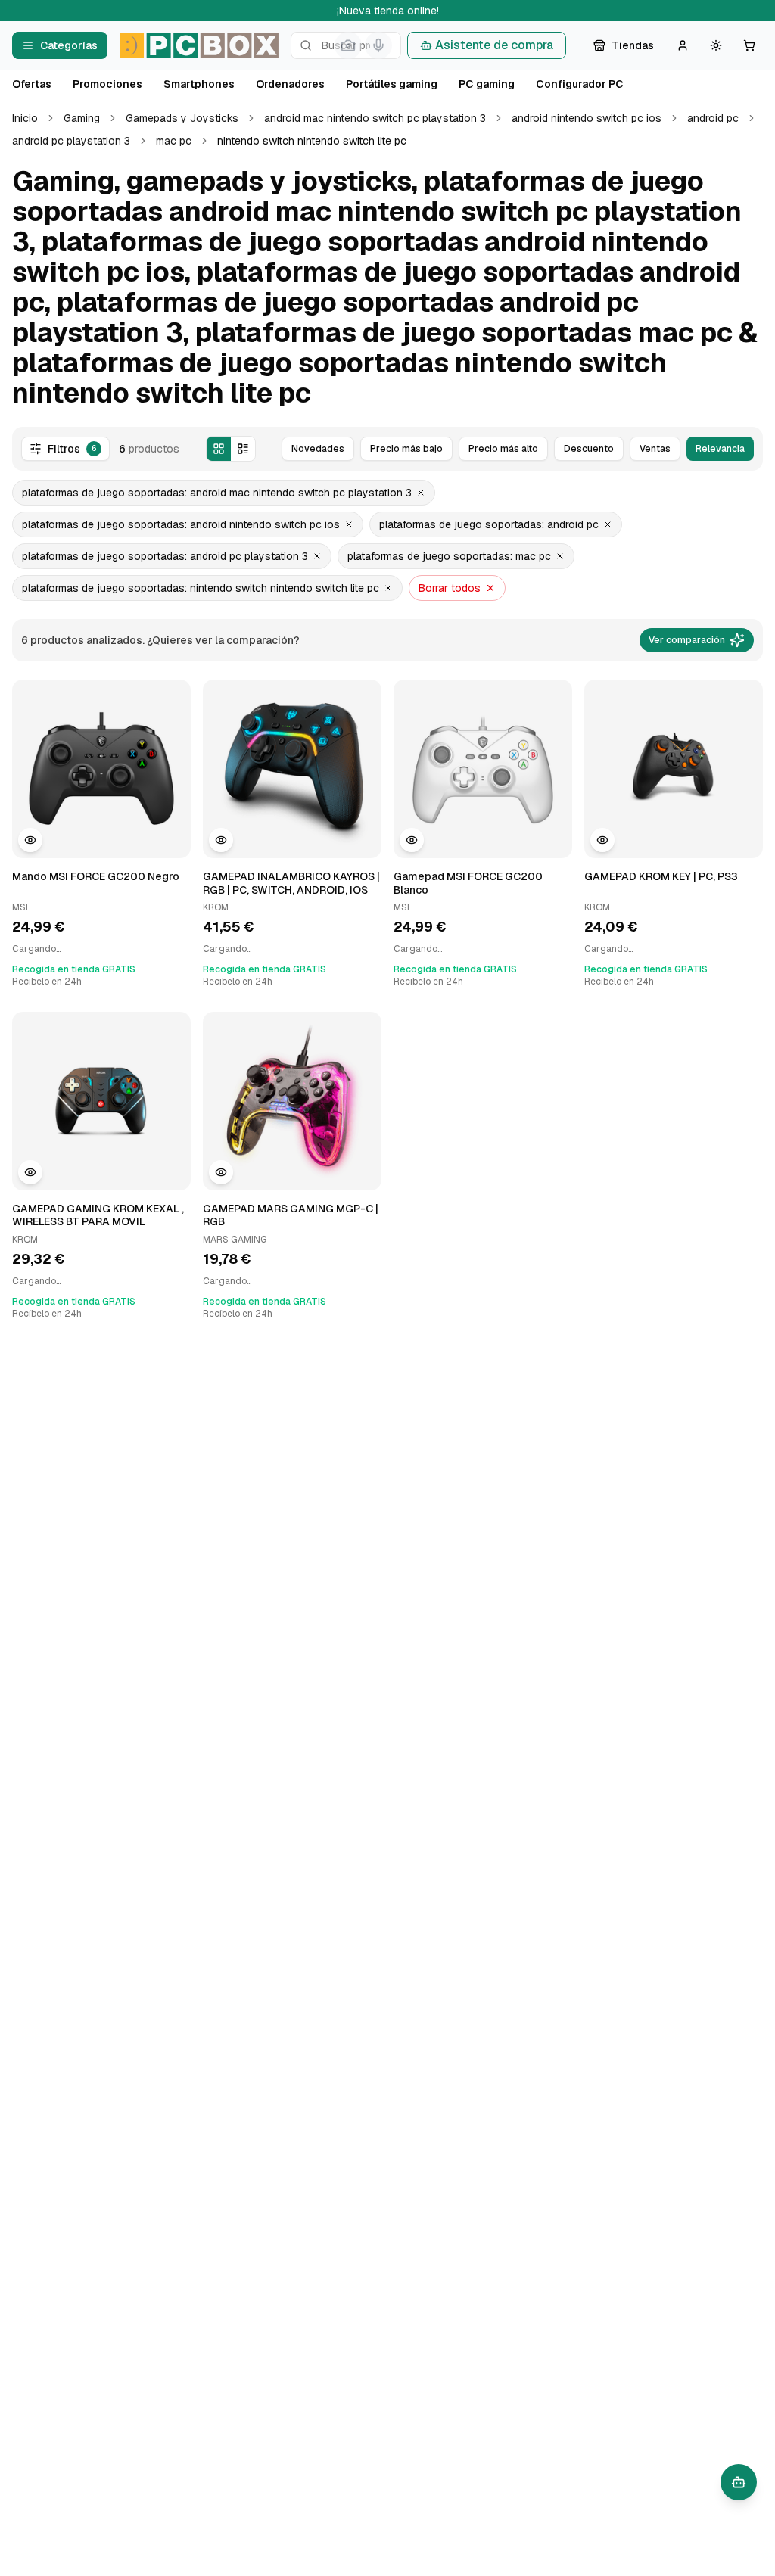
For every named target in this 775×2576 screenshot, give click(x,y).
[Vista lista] (243, 449)
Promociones (107, 84)
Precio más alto (503, 449)
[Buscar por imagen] (348, 45)
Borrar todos (450, 588)
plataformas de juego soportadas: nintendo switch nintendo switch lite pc (201, 588)
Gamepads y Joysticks (182, 118)
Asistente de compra (494, 45)
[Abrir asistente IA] (739, 2482)
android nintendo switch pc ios (587, 118)
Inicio (25, 118)
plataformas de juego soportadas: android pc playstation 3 (165, 556)
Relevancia (720, 449)
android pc (713, 118)
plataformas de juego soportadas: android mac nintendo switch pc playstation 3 (217, 493)
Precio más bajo (406, 449)
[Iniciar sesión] (683, 45)
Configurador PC (580, 84)
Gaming (82, 118)
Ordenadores (290, 84)
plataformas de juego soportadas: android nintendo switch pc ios (181, 524)
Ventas (655, 449)
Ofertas (32, 84)
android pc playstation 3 (71, 141)
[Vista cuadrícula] (219, 449)
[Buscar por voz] (378, 45)
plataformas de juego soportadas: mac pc (449, 556)
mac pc (174, 141)
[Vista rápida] (30, 840)
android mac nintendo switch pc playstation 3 (375, 118)
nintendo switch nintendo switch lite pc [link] (312, 141)
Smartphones (199, 84)
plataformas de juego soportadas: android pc (489, 524)
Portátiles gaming (392, 84)
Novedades (318, 449)
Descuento (589, 449)
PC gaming (487, 84)
